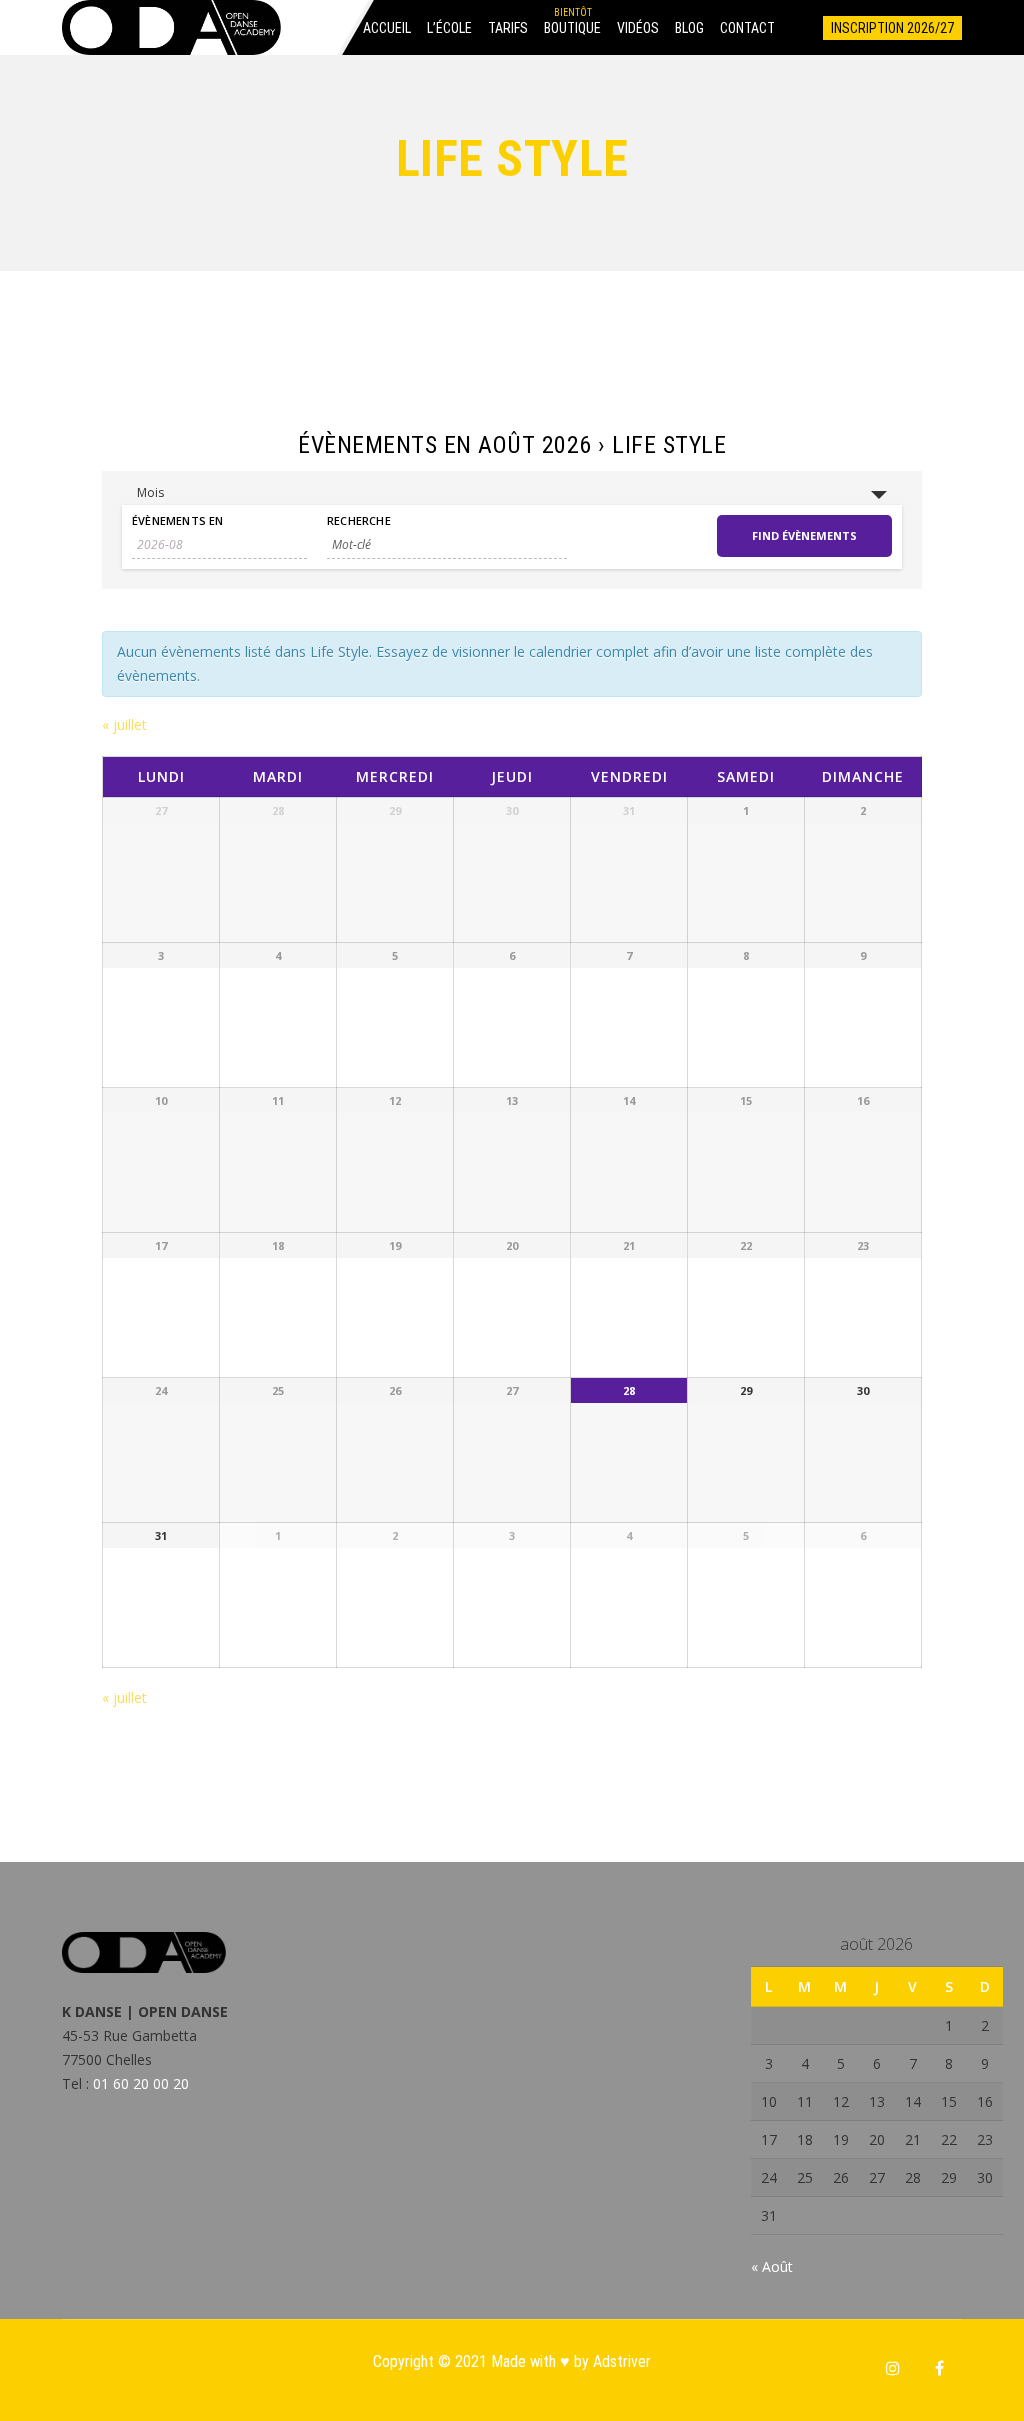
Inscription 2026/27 (892, 28)
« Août (772, 2266)
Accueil (387, 28)
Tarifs (508, 28)
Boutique (572, 28)
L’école (449, 28)
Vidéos (638, 28)
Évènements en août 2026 (445, 445)
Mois (150, 492)
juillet (124, 724)
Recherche (359, 520)
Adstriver (622, 2361)
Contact (747, 28)
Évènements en (178, 520)
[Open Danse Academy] (171, 27)
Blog (689, 28)
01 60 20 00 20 (141, 2083)
